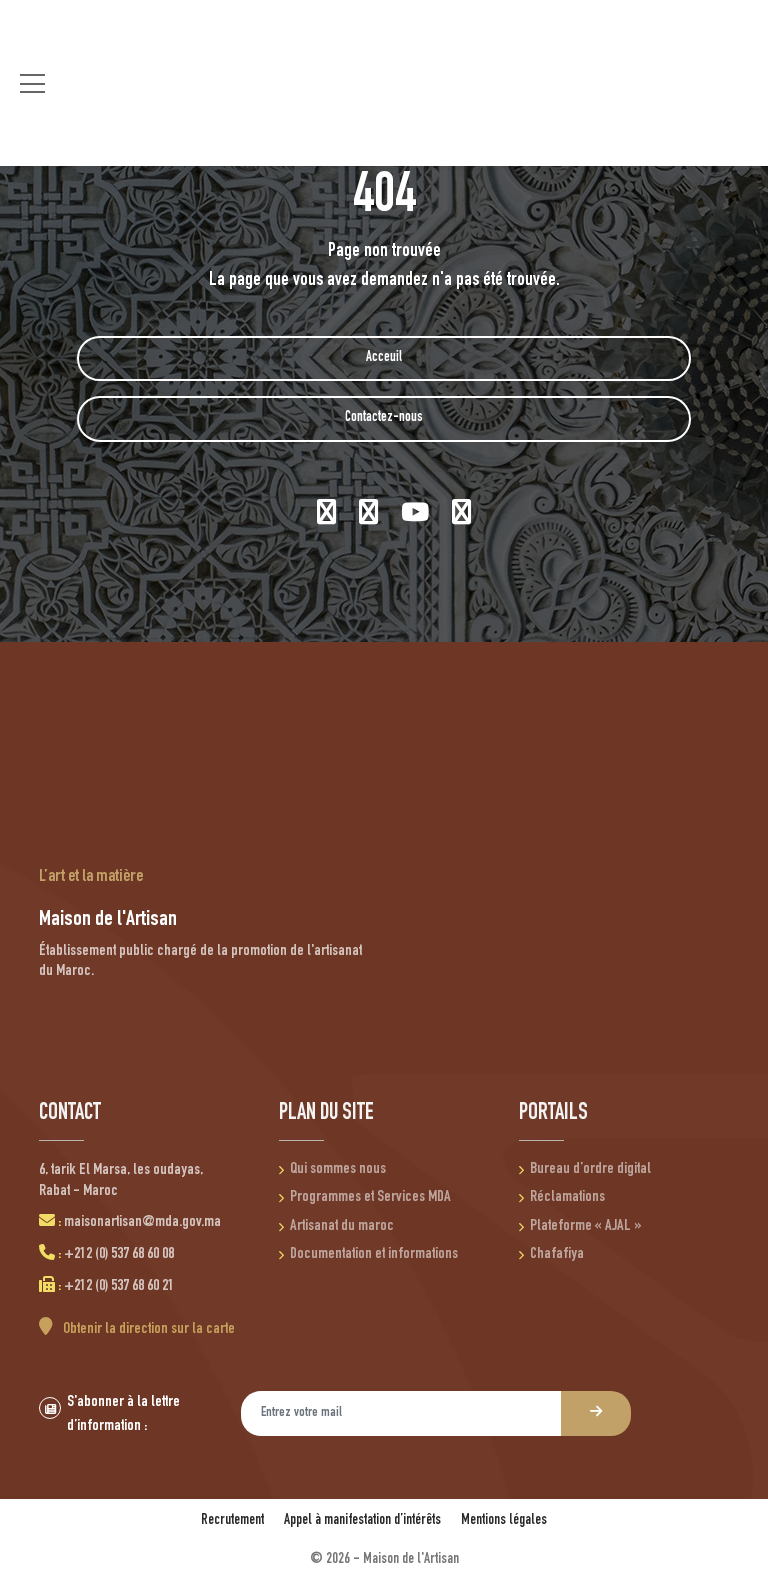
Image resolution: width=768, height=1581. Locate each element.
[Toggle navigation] (32, 83)
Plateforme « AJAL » (585, 1227)
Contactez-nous (384, 418)
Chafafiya (557, 1255)
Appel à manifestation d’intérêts (362, 1520)
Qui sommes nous (338, 1170)
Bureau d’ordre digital (590, 1170)
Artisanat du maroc (342, 1227)
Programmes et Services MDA (370, 1198)
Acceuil (384, 358)
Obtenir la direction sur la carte (147, 1330)
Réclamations (567, 1198)
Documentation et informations (374, 1255)
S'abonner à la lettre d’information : (123, 1415)
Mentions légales (504, 1520)
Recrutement (232, 1520)
